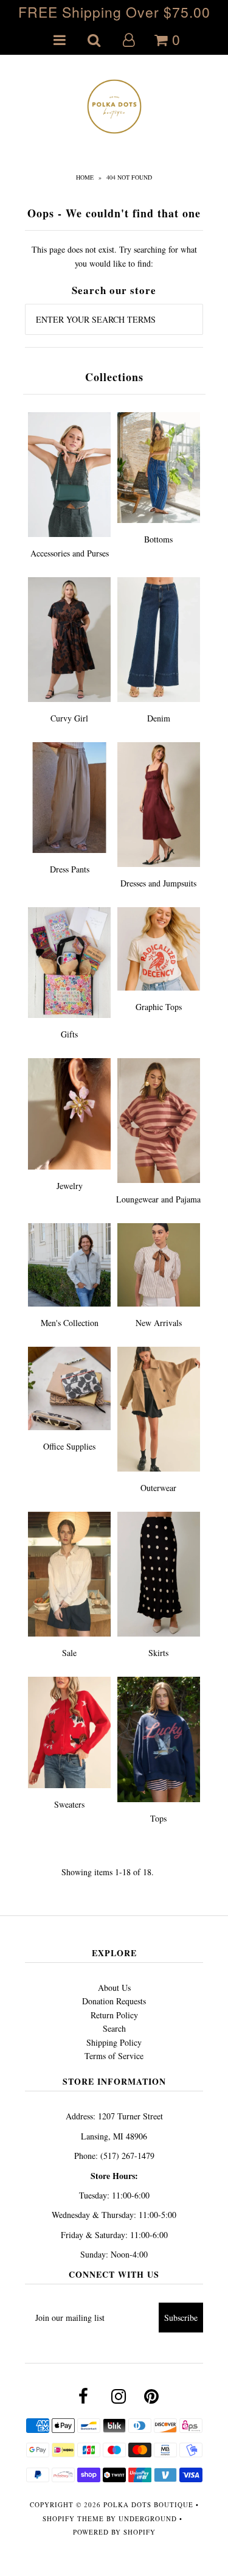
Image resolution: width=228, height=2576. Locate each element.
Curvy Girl (69, 718)
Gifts (69, 1034)
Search (114, 2028)
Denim (159, 718)
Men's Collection (70, 1323)
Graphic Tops (159, 1007)
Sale (69, 1653)
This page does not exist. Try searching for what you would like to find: (114, 256)
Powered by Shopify (114, 2532)
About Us (114, 1988)
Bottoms (158, 539)
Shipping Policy (114, 2042)
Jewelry (70, 1186)
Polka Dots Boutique (148, 2504)
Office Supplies (69, 1446)
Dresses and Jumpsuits (158, 883)
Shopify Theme (73, 2518)
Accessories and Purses (70, 553)
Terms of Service (114, 2056)
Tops (158, 1818)
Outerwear (158, 1488)
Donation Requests (114, 2001)
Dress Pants (70, 869)
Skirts (158, 1653)
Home (85, 177)
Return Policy (114, 2015)
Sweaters (69, 1804)
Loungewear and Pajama (158, 1199)
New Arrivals (159, 1323)
